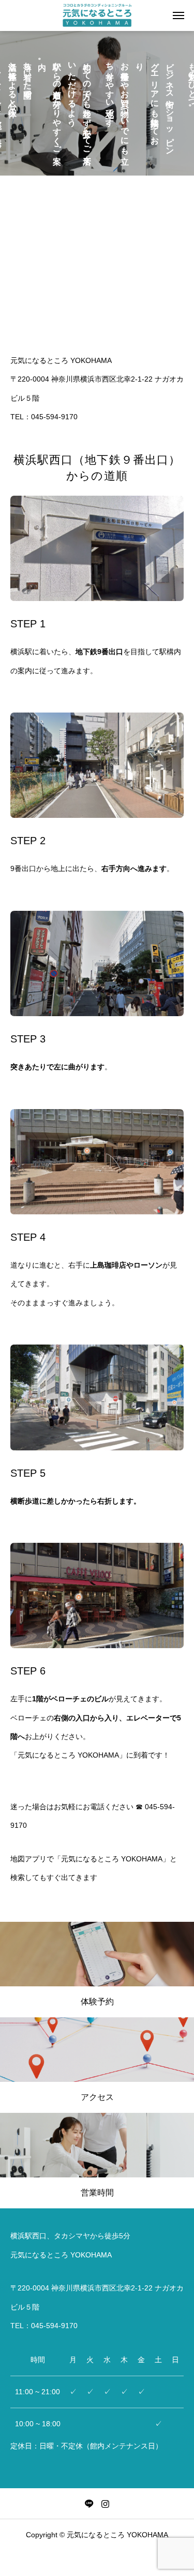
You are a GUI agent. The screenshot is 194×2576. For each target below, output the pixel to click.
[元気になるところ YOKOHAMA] (97, 15)
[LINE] (89, 2504)
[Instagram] (106, 2504)
